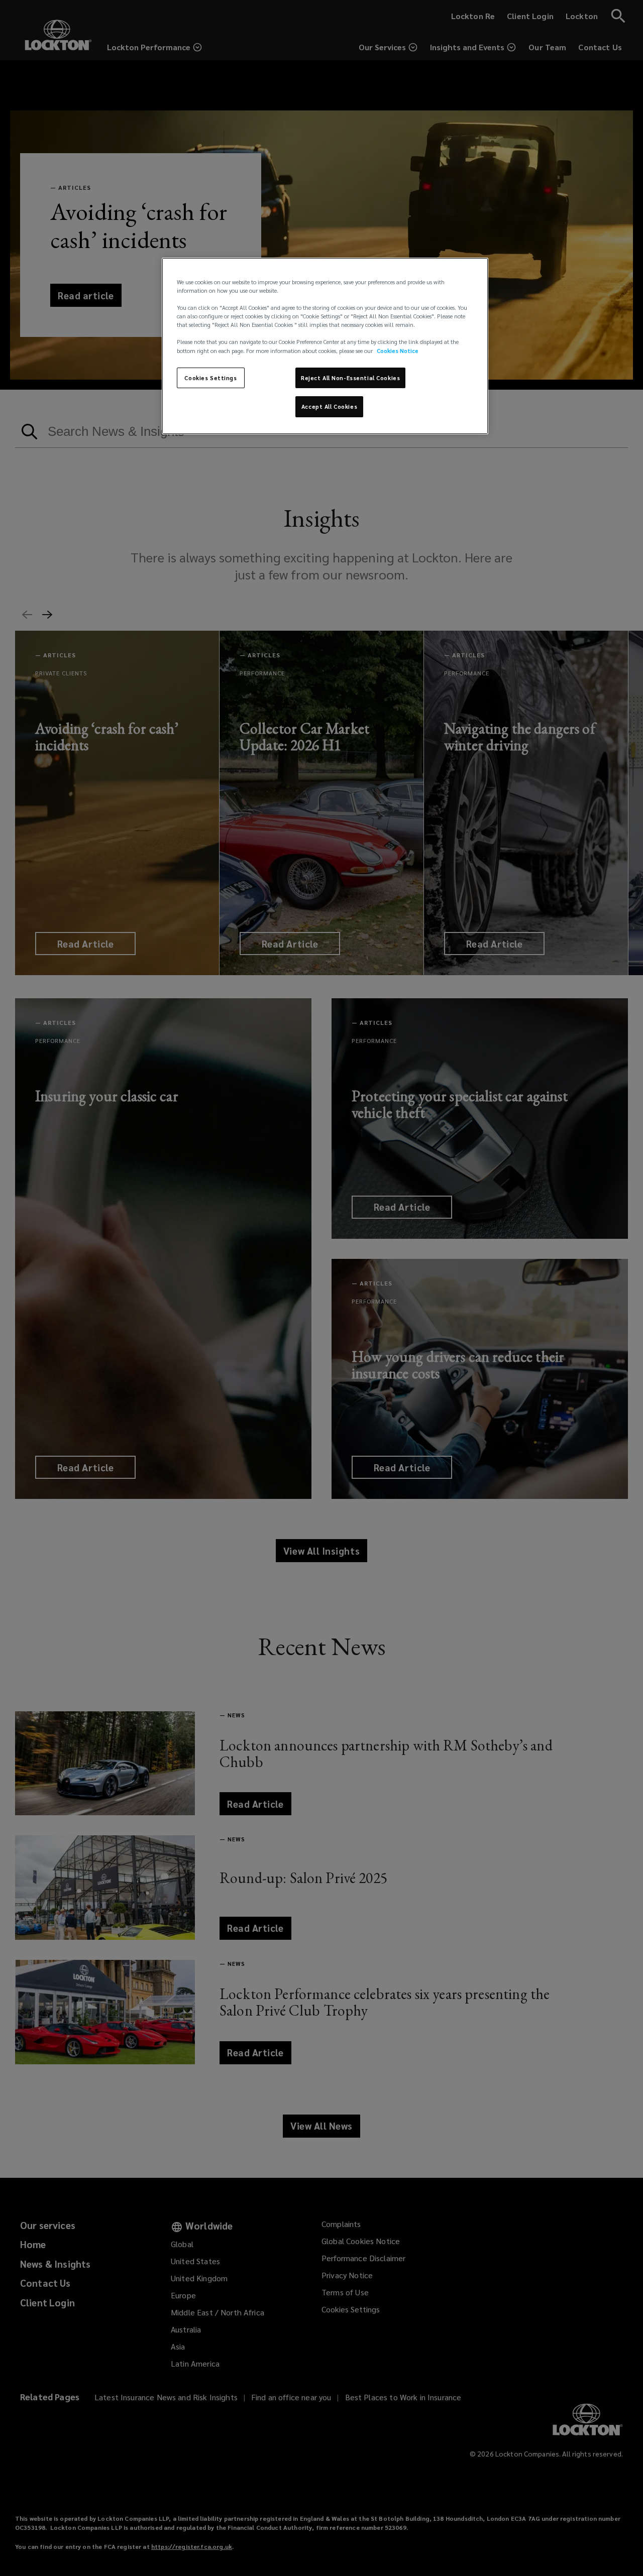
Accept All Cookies (329, 406)
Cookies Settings (210, 378)
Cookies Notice (398, 351)
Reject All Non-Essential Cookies (350, 378)
